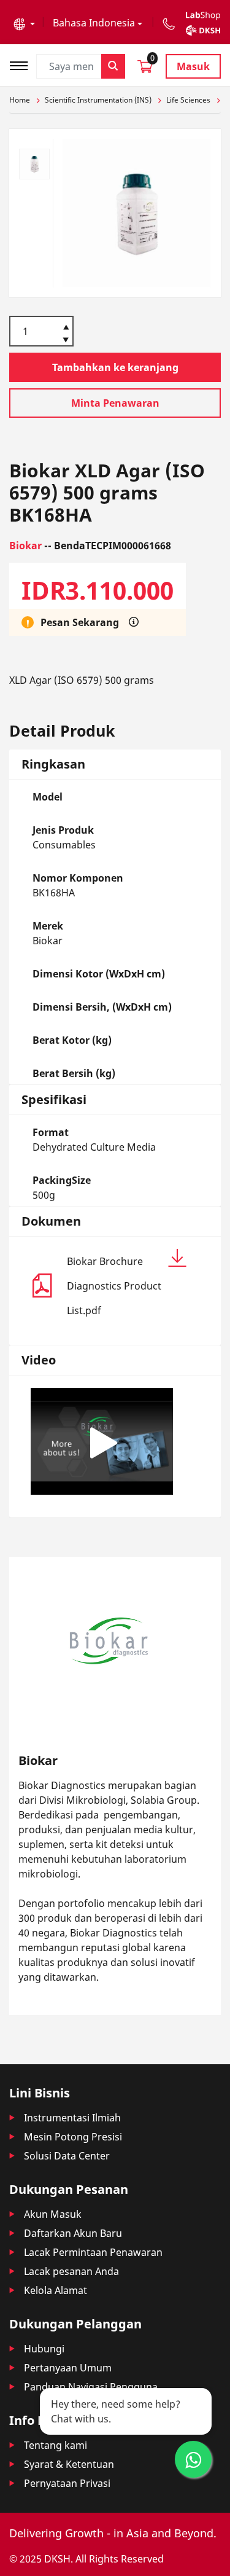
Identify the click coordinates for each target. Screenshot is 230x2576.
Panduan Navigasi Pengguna (91, 2387)
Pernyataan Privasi (67, 2483)
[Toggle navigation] (23, 64)
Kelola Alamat (56, 2290)
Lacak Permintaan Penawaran (93, 2252)
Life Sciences (188, 100)
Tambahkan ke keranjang (115, 367)
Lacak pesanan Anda (71, 2271)
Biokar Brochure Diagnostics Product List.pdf (114, 1286)
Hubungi (44, 2349)
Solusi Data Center (67, 2156)
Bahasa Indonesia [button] (94, 23)
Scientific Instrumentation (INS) (98, 100)
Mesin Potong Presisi (73, 2137)
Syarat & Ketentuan (69, 2464)
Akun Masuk (53, 2214)
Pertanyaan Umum (68, 2368)
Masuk (193, 66)
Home (20, 100)
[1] (66, 341)
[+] (66, 326)
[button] (24, 23)
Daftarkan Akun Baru (73, 2233)
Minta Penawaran (115, 403)
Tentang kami (56, 2445)
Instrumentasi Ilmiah (72, 2118)
